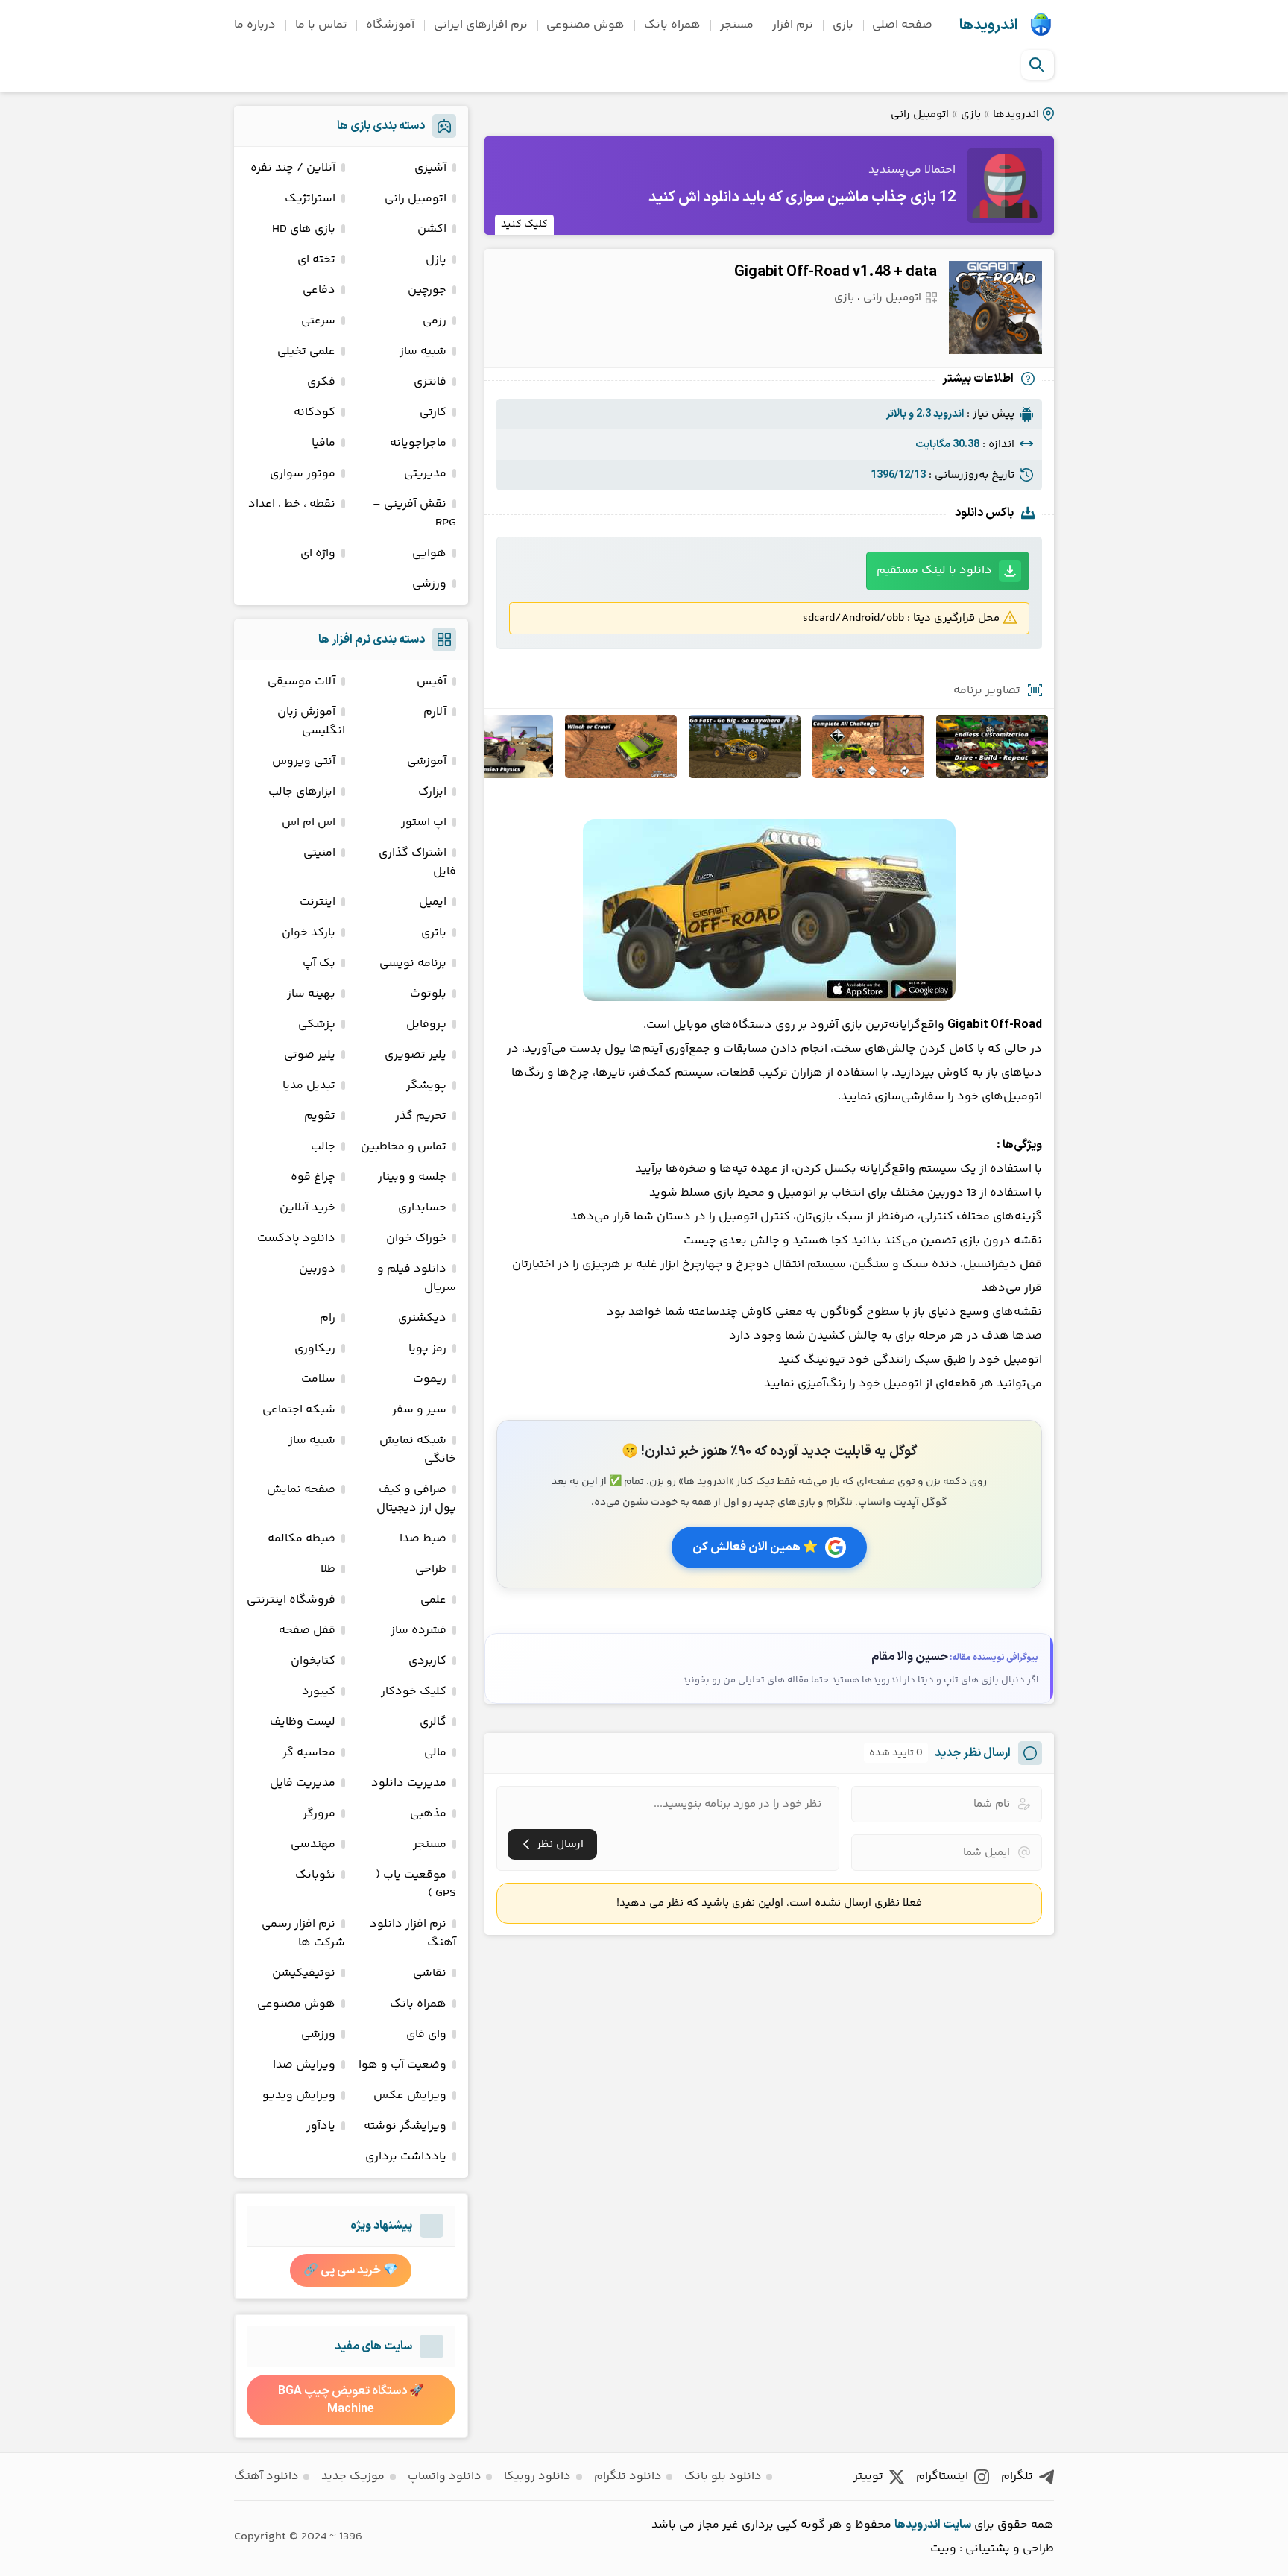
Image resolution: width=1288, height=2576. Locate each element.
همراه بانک (672, 25)
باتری (434, 933)
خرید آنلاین (307, 1208)
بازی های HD (304, 229)
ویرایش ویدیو (299, 2096)
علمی (433, 1600)
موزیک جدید (353, 2476)
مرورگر (319, 1814)
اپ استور (424, 823)
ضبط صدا (423, 1539)
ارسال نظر (560, 1844)
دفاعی (319, 290)
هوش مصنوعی (585, 25)
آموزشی (427, 761)
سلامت (318, 1379)
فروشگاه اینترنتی (291, 1600)
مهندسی (313, 1844)
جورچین (427, 290)
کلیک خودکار (414, 1692)
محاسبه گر (309, 1753)
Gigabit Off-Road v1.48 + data (836, 272)
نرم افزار (793, 25)
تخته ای (316, 260)
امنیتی (319, 853)
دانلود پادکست (296, 1238)
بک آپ (319, 963)
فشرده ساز (419, 1630)
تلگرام (1017, 2476)
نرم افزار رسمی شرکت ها (303, 1933)
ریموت (430, 1379)
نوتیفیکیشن (304, 1973)
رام (328, 1318)
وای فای (426, 2034)
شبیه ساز (423, 351)
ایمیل (433, 902)
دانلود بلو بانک (723, 2476)
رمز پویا (427, 1349)
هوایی (429, 553)
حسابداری (422, 1208)
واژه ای (318, 553)
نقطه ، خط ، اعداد (292, 504)
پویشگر (426, 1086)
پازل (436, 260)
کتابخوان (313, 1661)
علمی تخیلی (306, 351)
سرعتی (318, 321)
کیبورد (319, 1692)
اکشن (432, 229)
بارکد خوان (309, 933)
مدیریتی (425, 474)
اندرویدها (988, 25)
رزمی (435, 321)
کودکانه (315, 413)
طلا (328, 1569)
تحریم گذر (421, 1116)
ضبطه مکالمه (302, 1539)
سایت (957, 2525)
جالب (323, 1147)
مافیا (323, 443)
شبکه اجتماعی (299, 1410)
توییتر (868, 2476)
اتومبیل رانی (920, 114)
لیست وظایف (303, 1722)
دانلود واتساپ (445, 2476)
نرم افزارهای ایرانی (481, 25)
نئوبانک (315, 1875)
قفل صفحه (307, 1630)
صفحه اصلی (902, 25)
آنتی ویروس (304, 761)
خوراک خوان (416, 1238)
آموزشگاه (390, 25)
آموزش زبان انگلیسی (311, 722)
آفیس (432, 682)
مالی (435, 1753)
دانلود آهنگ (266, 2476)
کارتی (433, 413)
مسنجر (737, 25)
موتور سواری (303, 474)
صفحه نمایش (301, 1490)
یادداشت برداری (406, 2157)
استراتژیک (310, 199)
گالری (433, 1722)
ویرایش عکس (410, 2096)
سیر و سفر (419, 1410)
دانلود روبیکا (537, 2476)
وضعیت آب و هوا (402, 2065)
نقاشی (430, 1973)
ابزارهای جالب (302, 792)
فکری (321, 382)
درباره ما (255, 25)
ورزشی (429, 584)
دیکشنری (422, 1318)
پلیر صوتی (310, 1055)
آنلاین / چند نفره (293, 168)
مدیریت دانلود (409, 1783)
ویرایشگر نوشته (405, 2126)
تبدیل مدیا (309, 1086)
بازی (843, 25)
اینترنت (318, 902)
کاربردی (427, 1661)
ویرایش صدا (304, 2065)
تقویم (320, 1116)
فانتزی (430, 382)
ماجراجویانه (418, 443)
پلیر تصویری (416, 1055)
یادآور (321, 2126)
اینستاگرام (942, 2476)
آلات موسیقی (302, 682)
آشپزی (430, 168)
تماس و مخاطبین (404, 1147)
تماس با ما (321, 25)
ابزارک (432, 792)
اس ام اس (309, 823)
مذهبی (428, 1814)
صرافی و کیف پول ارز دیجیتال (416, 1499)
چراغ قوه (313, 1177)
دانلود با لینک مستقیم (934, 571)
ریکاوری (315, 1349)
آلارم (435, 712)
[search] (1037, 65)
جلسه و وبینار (412, 1177)
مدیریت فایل (303, 1783)
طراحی (431, 1569)
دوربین (317, 1269)
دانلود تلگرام (628, 2476)
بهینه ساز (311, 994)
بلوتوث (428, 994)
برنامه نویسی (413, 963)
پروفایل (426, 1025)
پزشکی (317, 1025)
